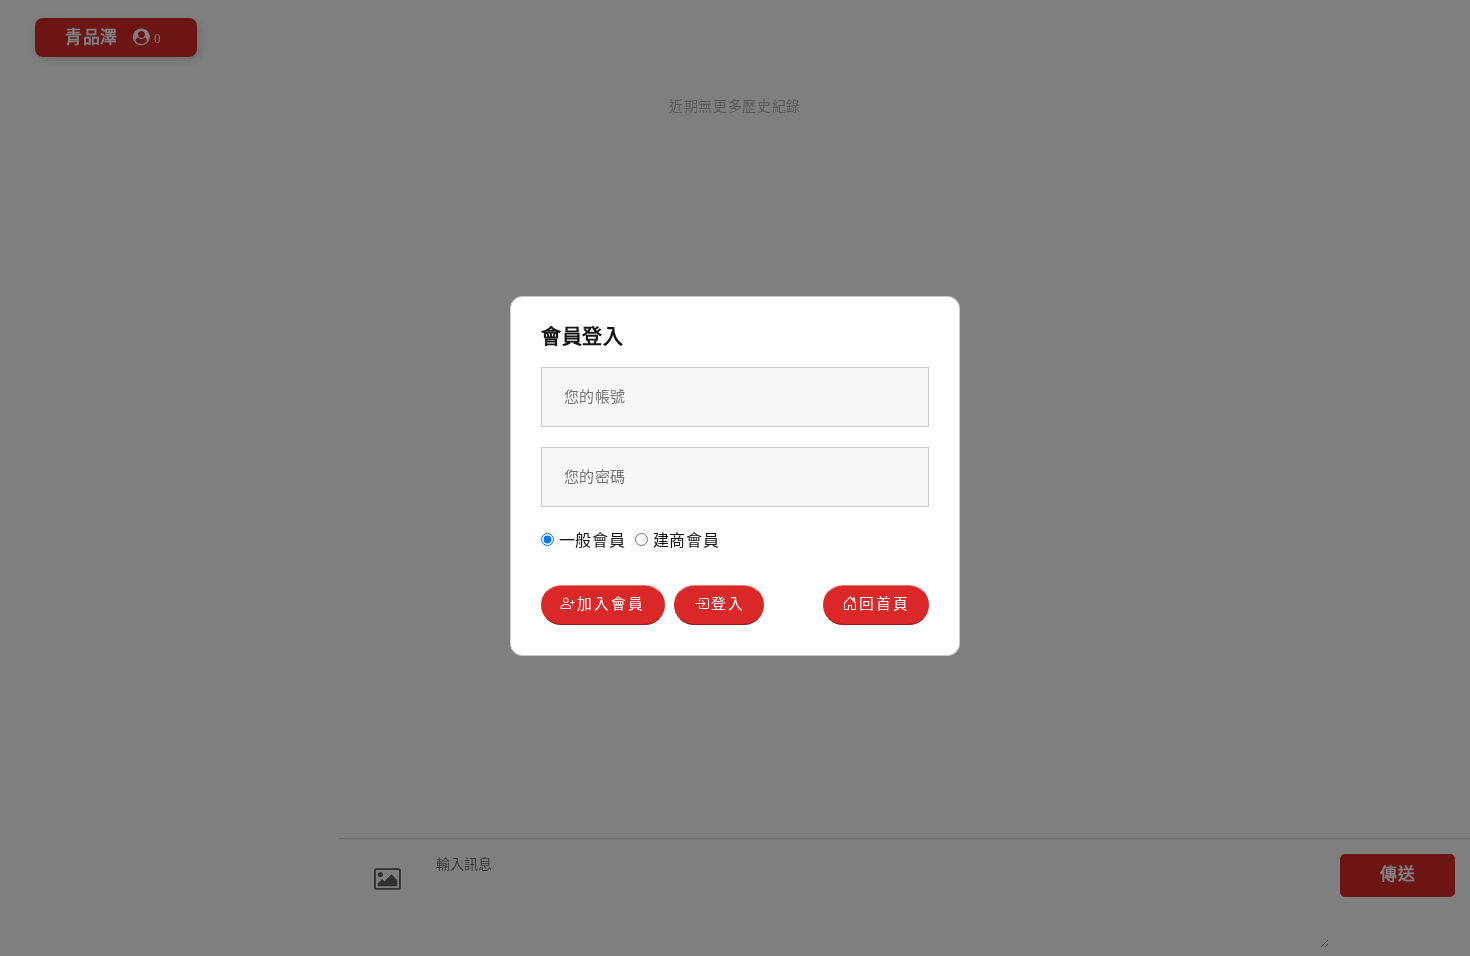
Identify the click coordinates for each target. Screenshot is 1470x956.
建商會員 (684, 540)
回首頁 (884, 604)
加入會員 (611, 604)
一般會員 (590, 540)
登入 (728, 604)
